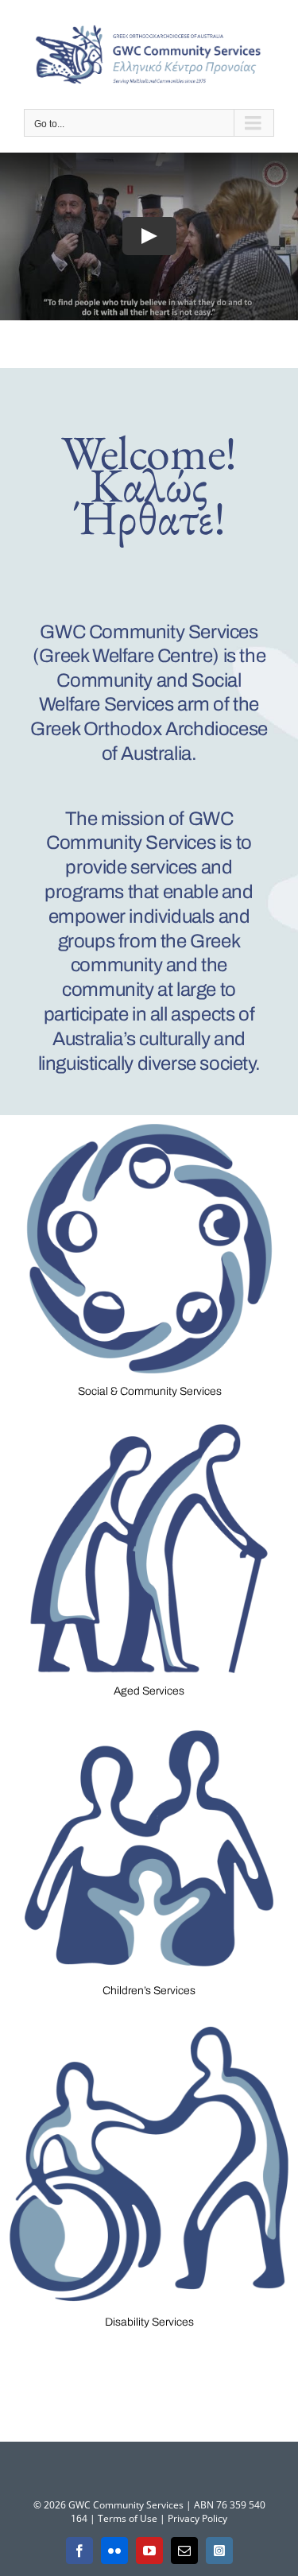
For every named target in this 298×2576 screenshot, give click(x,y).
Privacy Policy (197, 2518)
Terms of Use (128, 2518)
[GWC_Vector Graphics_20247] (149, 1120)
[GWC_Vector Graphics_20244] (149, 1720)
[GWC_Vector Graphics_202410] (149, 1421)
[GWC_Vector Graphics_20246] (149, 2020)
